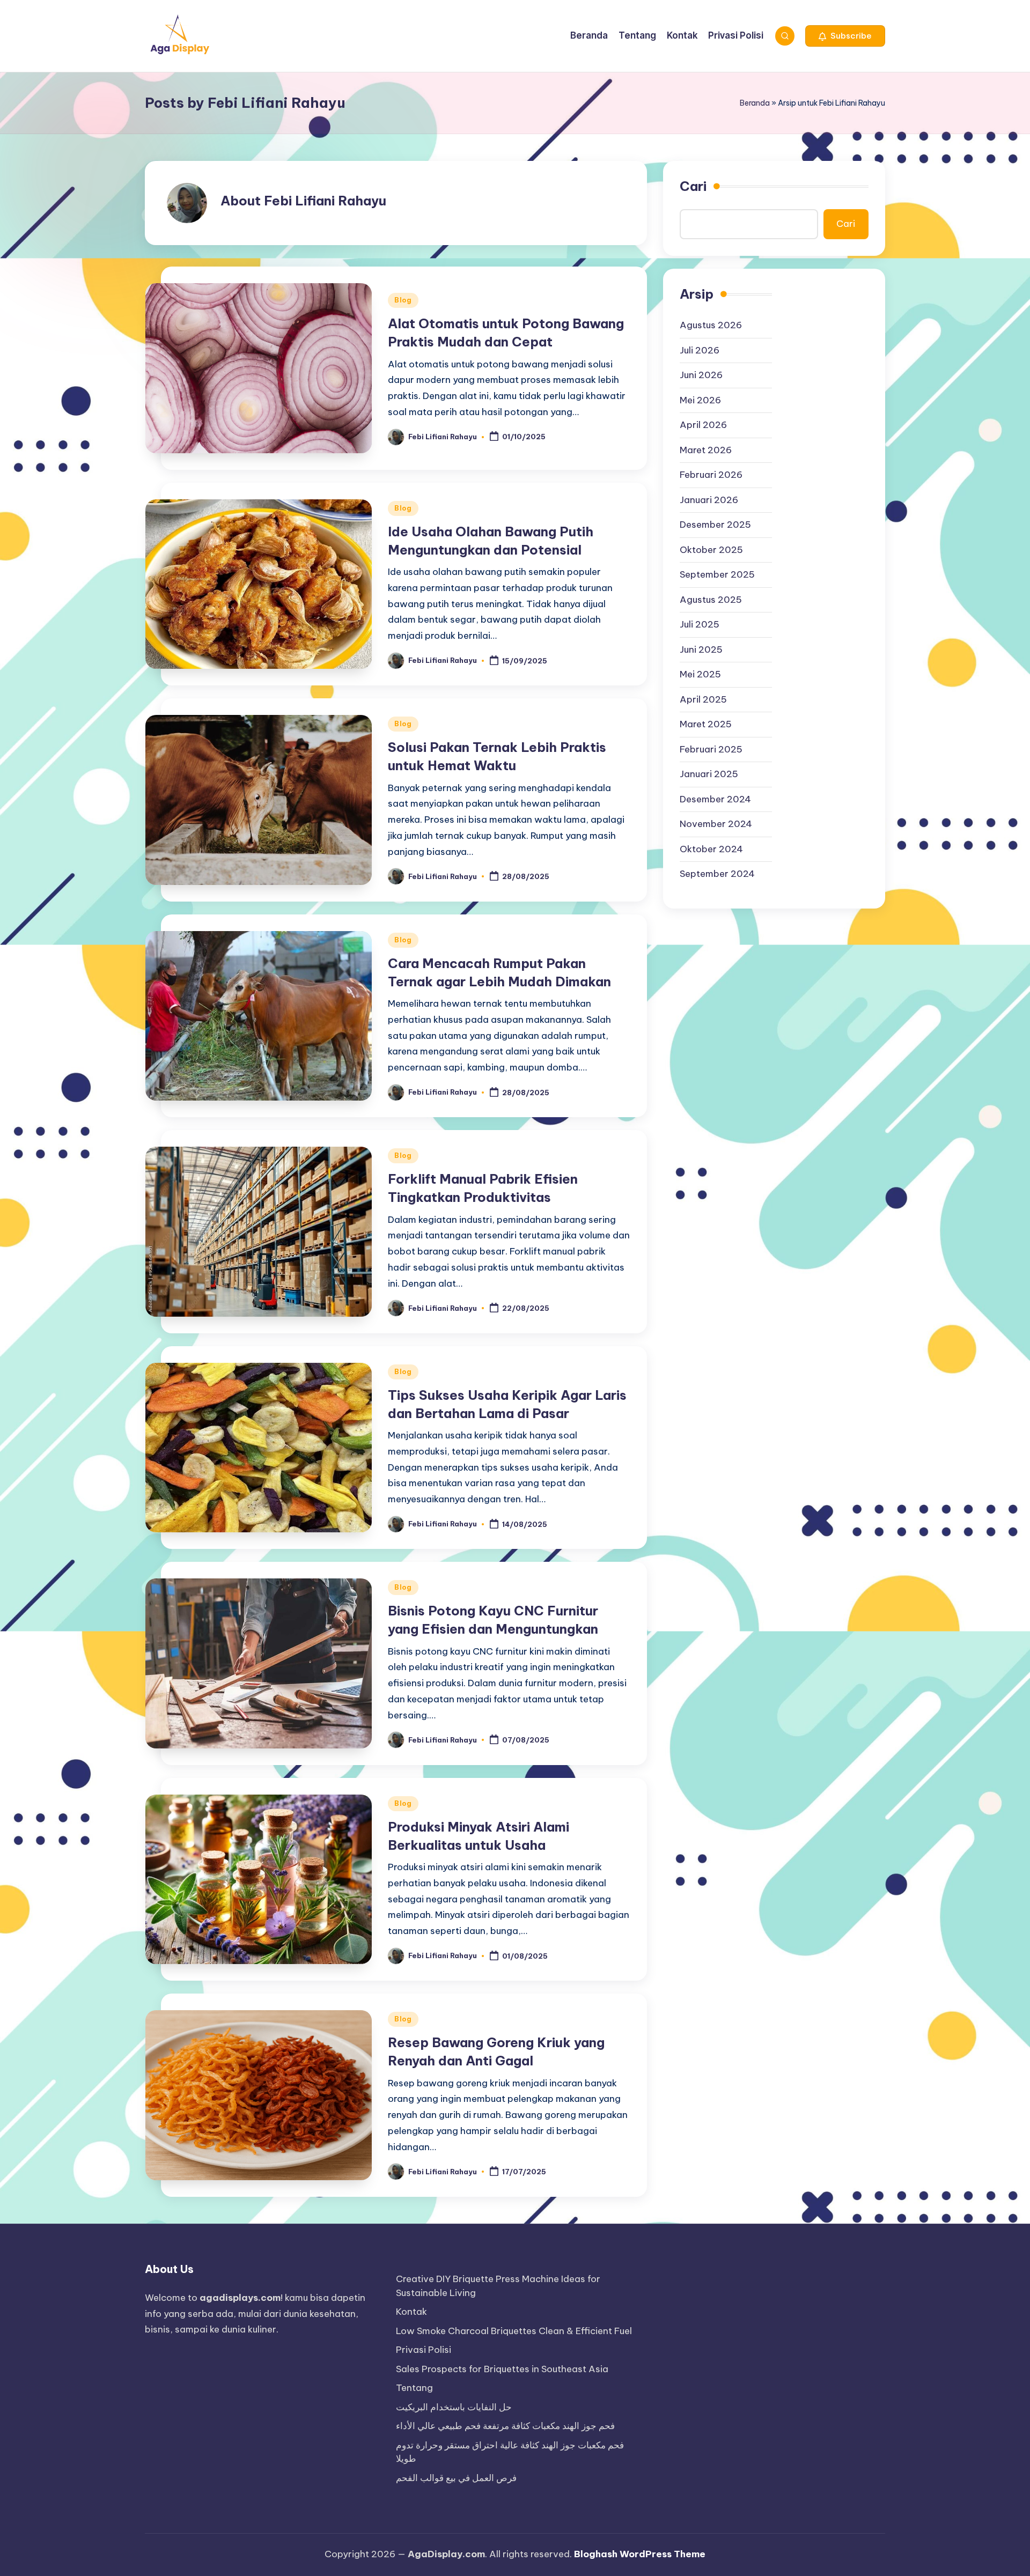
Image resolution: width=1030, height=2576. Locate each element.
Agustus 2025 (711, 600)
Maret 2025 (706, 725)
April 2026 (703, 425)
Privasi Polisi (424, 2350)
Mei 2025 (700, 675)
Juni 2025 (701, 649)
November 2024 (716, 824)
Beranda (755, 103)
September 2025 (717, 575)
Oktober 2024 (711, 849)
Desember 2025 (715, 525)
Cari (693, 186)
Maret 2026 (706, 450)
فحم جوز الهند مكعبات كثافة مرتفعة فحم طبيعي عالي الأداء (505, 2426)
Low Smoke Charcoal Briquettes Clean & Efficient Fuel (514, 2331)
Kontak (411, 2312)
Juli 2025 (700, 625)
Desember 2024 (715, 799)
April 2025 (703, 699)
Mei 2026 (700, 400)
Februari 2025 (711, 749)
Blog (403, 300)
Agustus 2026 (711, 326)
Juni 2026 (701, 375)
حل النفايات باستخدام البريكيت (454, 2407)
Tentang (414, 2388)
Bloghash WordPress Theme (640, 2554)
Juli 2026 (700, 350)
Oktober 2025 (711, 550)
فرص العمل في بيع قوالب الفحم (456, 2478)
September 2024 (717, 874)
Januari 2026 (709, 500)
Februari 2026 (711, 475)
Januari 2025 (709, 774)
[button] (845, 36)
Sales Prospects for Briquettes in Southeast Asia (502, 2369)
